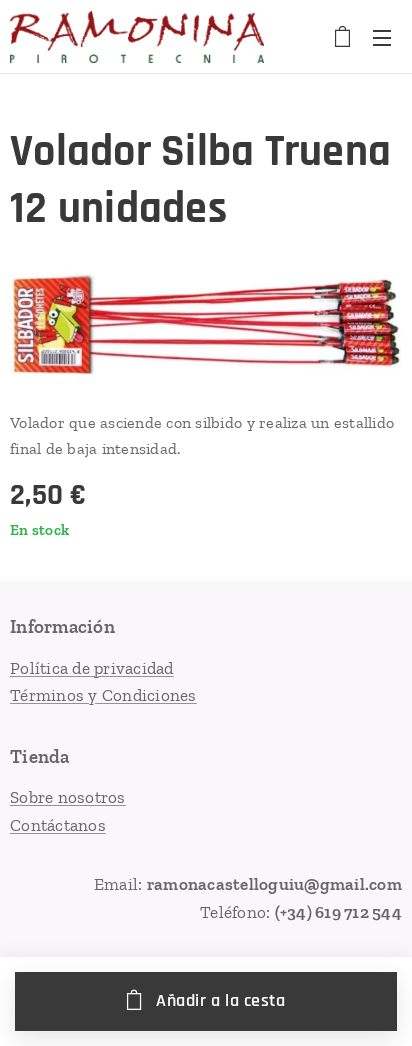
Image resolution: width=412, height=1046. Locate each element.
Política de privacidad (92, 668)
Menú (382, 37)
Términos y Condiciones (103, 695)
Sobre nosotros (68, 797)
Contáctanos (58, 825)
